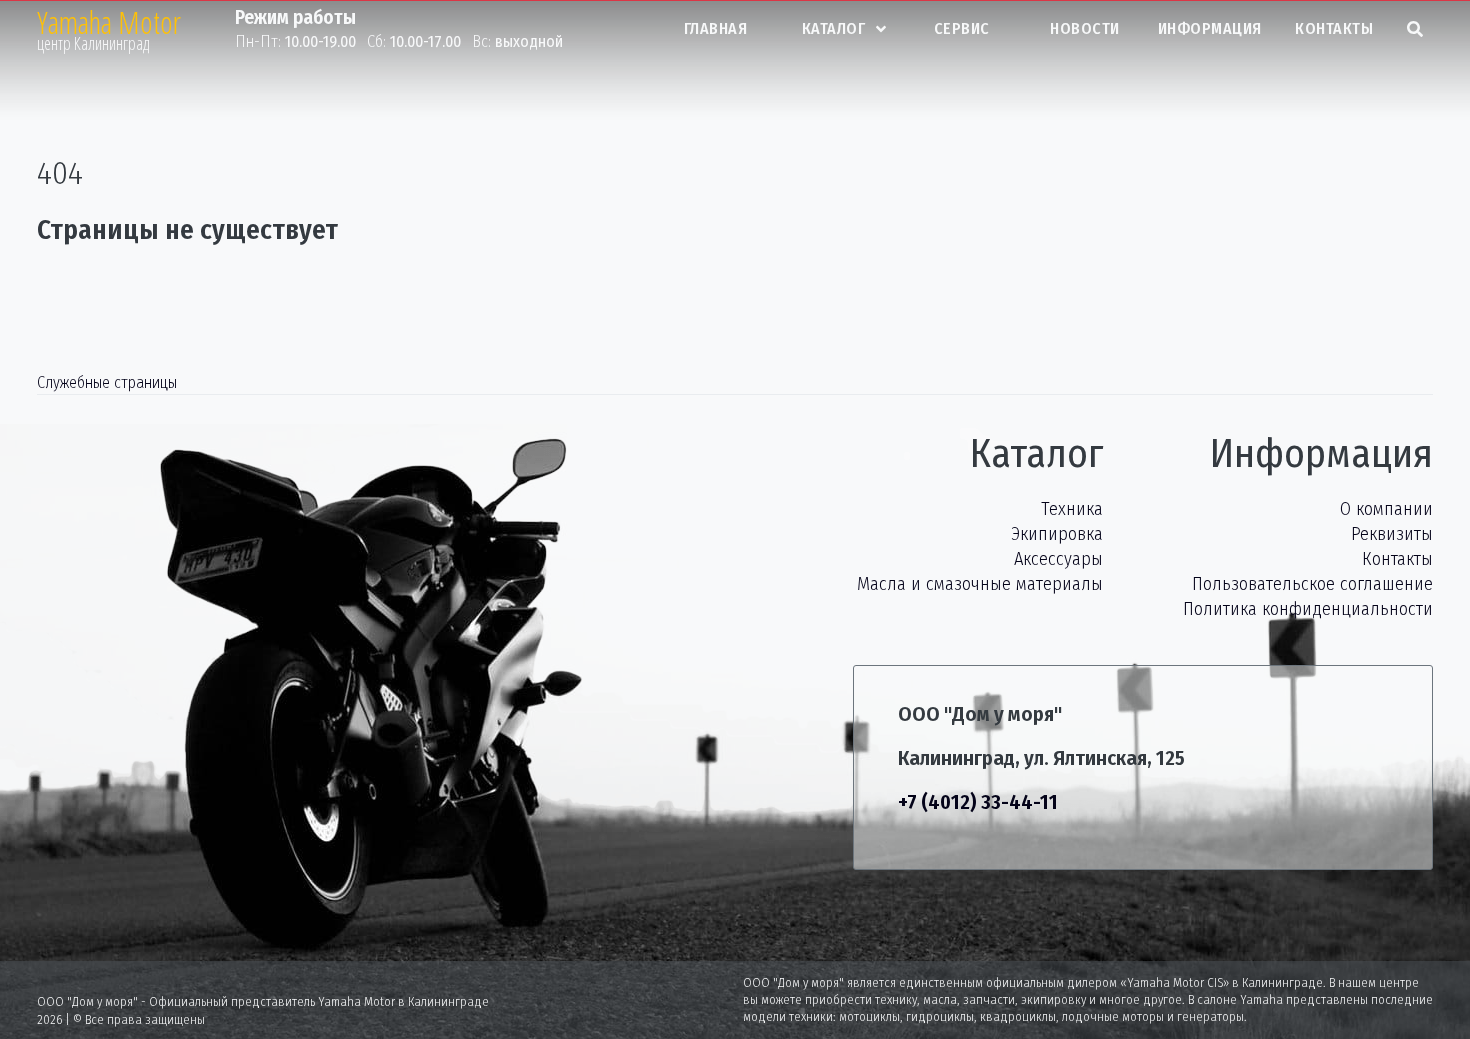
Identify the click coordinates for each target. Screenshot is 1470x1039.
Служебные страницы (107, 382)
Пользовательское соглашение (1312, 584)
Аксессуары (1058, 559)
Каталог (834, 28)
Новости (1085, 28)
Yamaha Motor (109, 22)
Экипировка (1057, 534)
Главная (716, 28)
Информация (1210, 28)
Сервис (962, 28)
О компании (1386, 509)
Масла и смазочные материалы (980, 584)
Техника (1072, 509)
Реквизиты (1392, 534)
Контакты (1334, 28)
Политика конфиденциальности (1308, 609)
